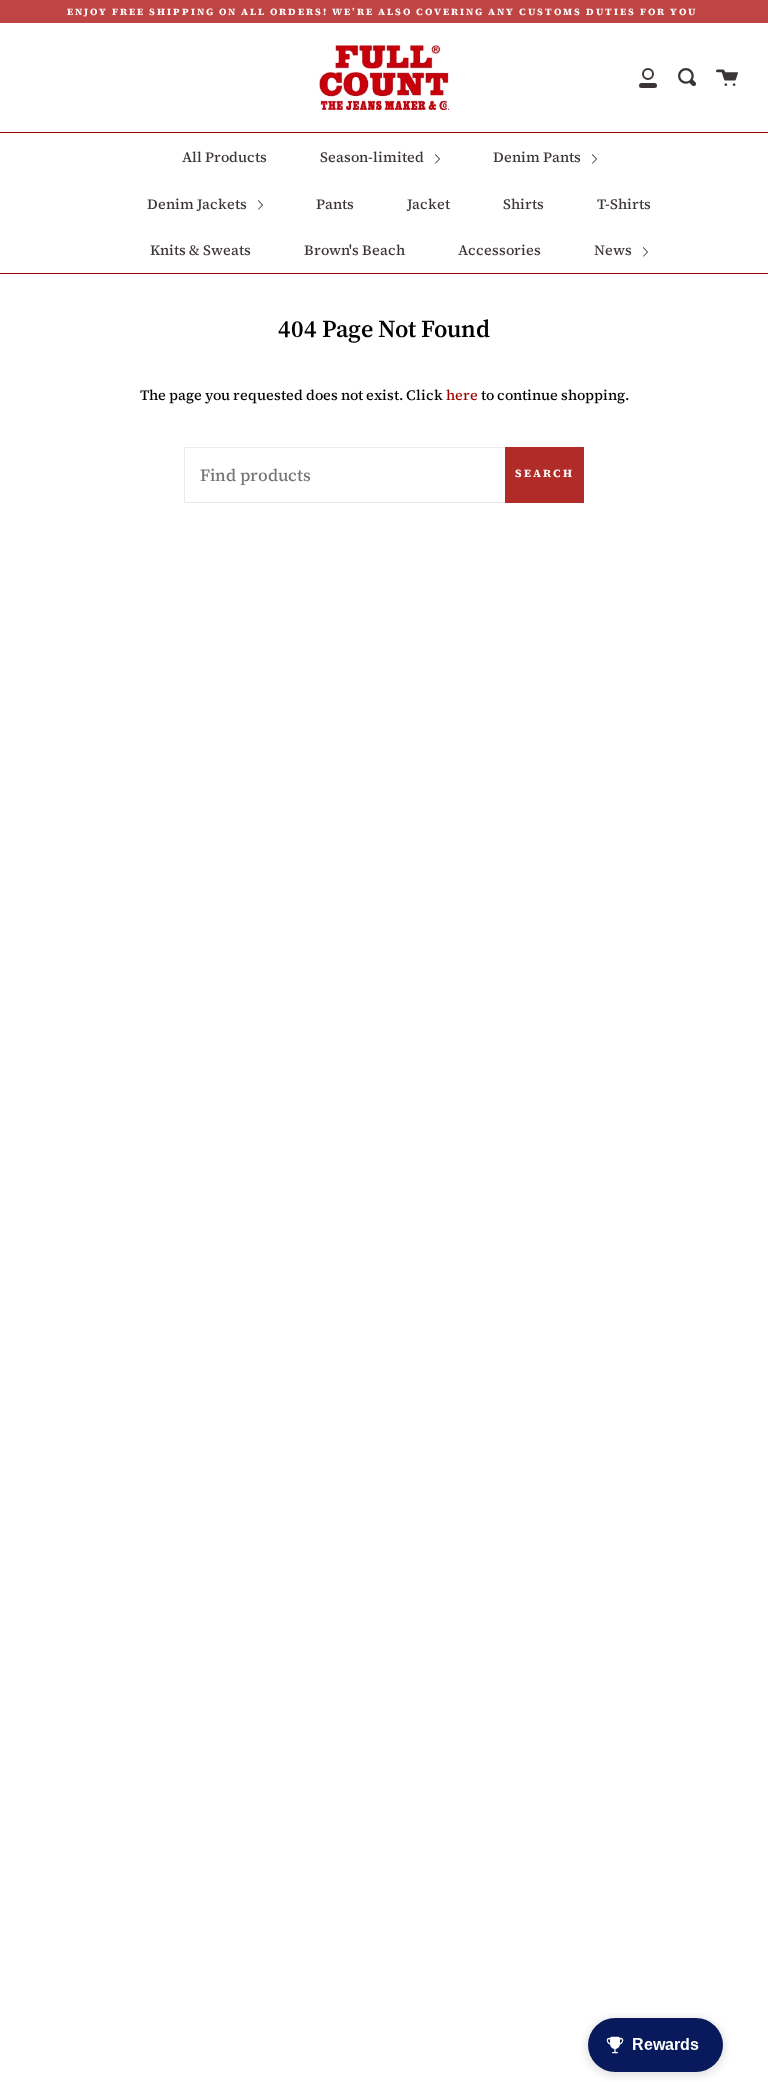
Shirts (523, 204)
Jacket (428, 204)
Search (544, 473)
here (462, 395)
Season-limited (373, 157)
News (614, 250)
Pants (335, 204)
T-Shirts (624, 204)
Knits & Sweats (200, 250)
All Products (224, 157)
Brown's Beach (354, 250)
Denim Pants (538, 157)
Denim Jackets (198, 204)
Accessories (499, 250)
